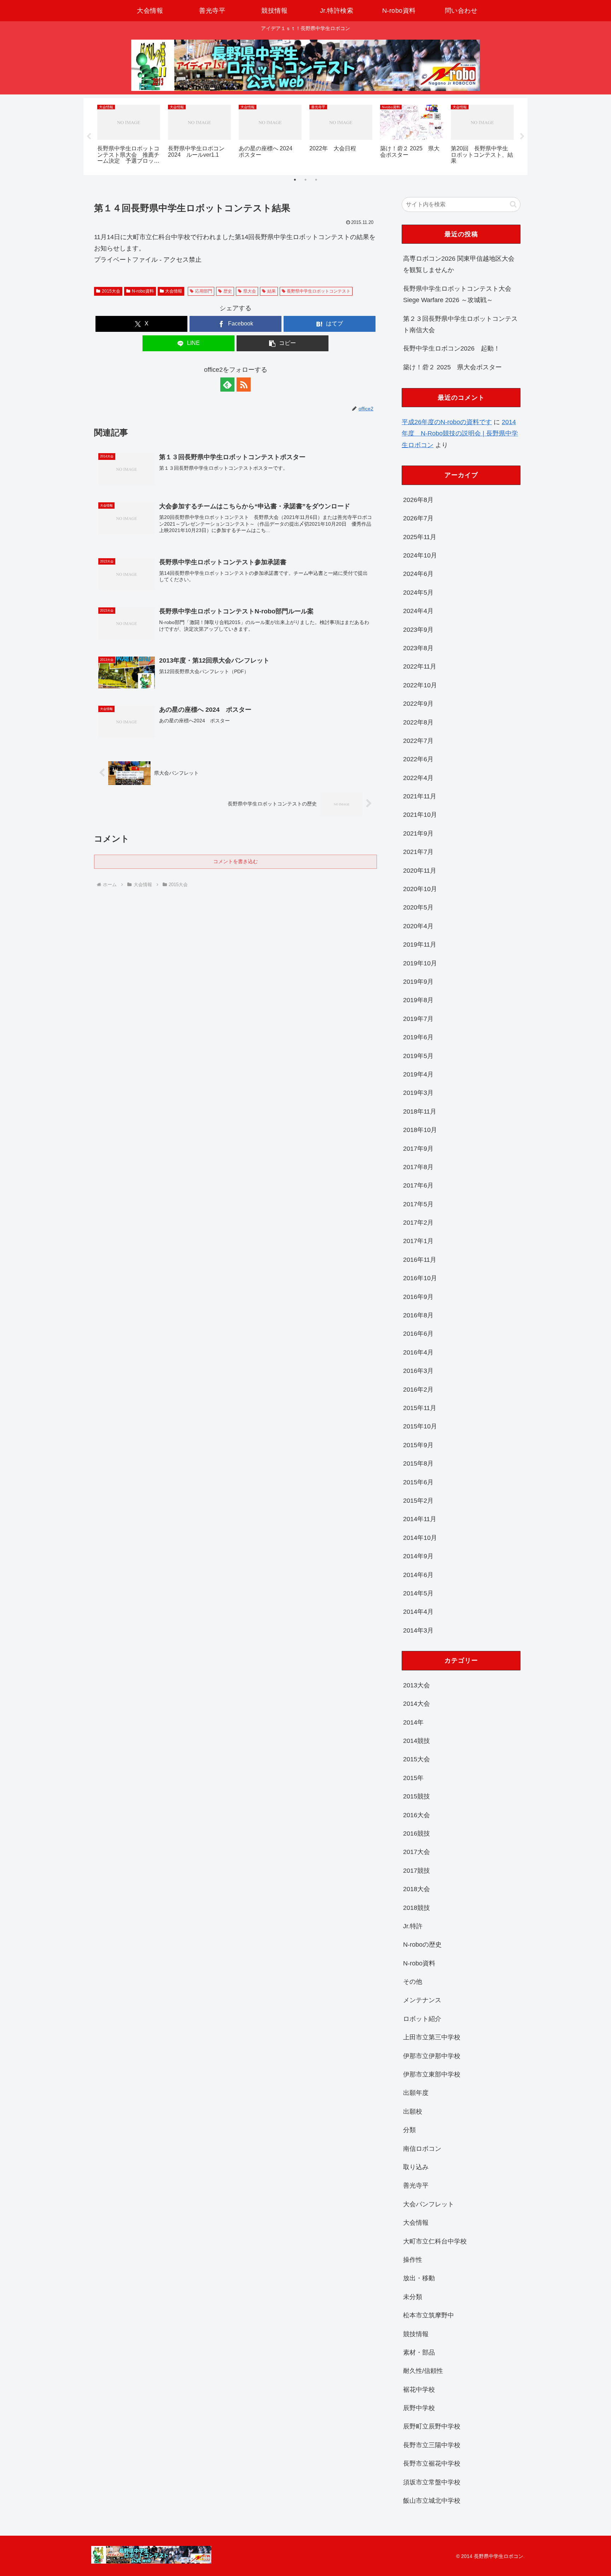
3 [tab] (316, 180)
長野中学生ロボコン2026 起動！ (452, 348)
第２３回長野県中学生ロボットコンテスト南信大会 (460, 324)
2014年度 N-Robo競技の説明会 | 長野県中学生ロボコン (460, 434)
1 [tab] (295, 180)
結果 (272, 291)
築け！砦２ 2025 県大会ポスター (452, 367)
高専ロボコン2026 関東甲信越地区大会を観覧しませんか (459, 264)
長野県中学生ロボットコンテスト (319, 291)
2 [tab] (305, 180)
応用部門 (204, 291)
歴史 (228, 291)
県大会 (250, 291)
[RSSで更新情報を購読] (244, 385)
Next (522, 137)
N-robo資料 (143, 291)
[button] (283, 343)
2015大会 (111, 291)
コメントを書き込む (235, 861)
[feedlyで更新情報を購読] (227, 385)
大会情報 (174, 291)
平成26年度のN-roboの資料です (447, 422)
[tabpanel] (129, 135)
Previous (89, 137)
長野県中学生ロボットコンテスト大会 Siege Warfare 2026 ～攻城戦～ (457, 294)
